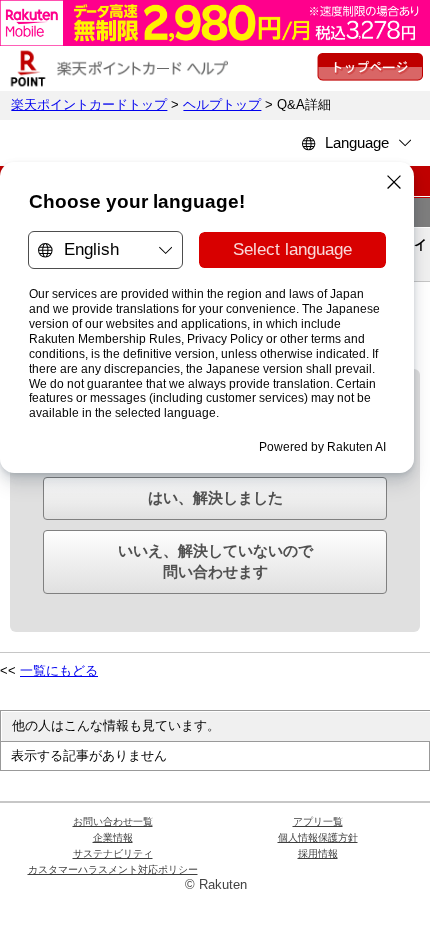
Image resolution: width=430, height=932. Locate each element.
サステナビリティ (113, 853)
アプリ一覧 (318, 821)
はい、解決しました (215, 497)
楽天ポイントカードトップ (89, 105)
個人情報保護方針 (318, 837)
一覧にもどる (59, 671)
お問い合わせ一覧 (113, 821)
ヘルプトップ (222, 105)
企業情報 (113, 837)
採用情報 (318, 853)
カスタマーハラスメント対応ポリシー (113, 869)
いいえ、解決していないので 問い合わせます (215, 561)
